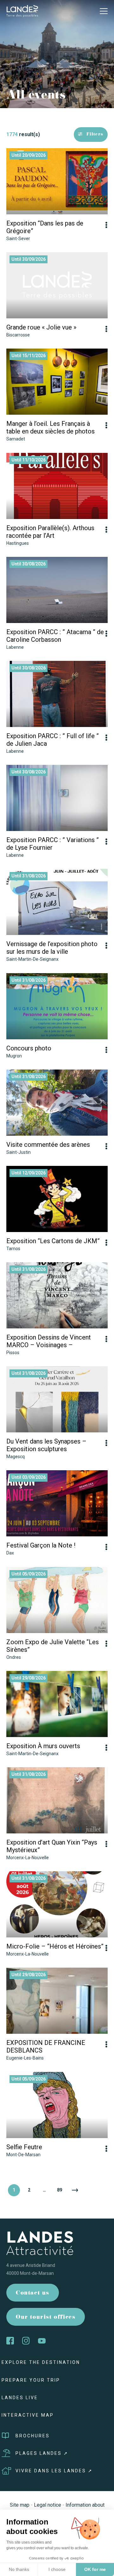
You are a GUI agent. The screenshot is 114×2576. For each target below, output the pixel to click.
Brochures (33, 2436)
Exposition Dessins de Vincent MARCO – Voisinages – (49, 1341)
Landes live (20, 2398)
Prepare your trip (31, 2380)
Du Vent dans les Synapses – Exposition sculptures (46, 1445)
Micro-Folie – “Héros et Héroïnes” (55, 1946)
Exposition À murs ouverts (43, 1746)
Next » (75, 2190)
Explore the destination (41, 2362)
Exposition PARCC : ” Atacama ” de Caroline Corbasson (55, 636)
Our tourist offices (46, 2318)
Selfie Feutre (24, 2147)
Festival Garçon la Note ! (41, 1545)
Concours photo (29, 1048)
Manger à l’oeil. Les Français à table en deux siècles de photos (51, 427)
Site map (20, 2505)
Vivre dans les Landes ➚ (54, 2471)
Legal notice (47, 2505)
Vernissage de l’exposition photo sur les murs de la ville (52, 948)
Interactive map (28, 2415)
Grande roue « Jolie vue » (41, 327)
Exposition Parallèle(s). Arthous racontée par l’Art (50, 532)
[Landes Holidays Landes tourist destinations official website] (22, 11)
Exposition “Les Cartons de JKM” (53, 1241)
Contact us (33, 2293)
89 (60, 2190)
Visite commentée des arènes (48, 1145)
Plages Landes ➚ (42, 2453)
